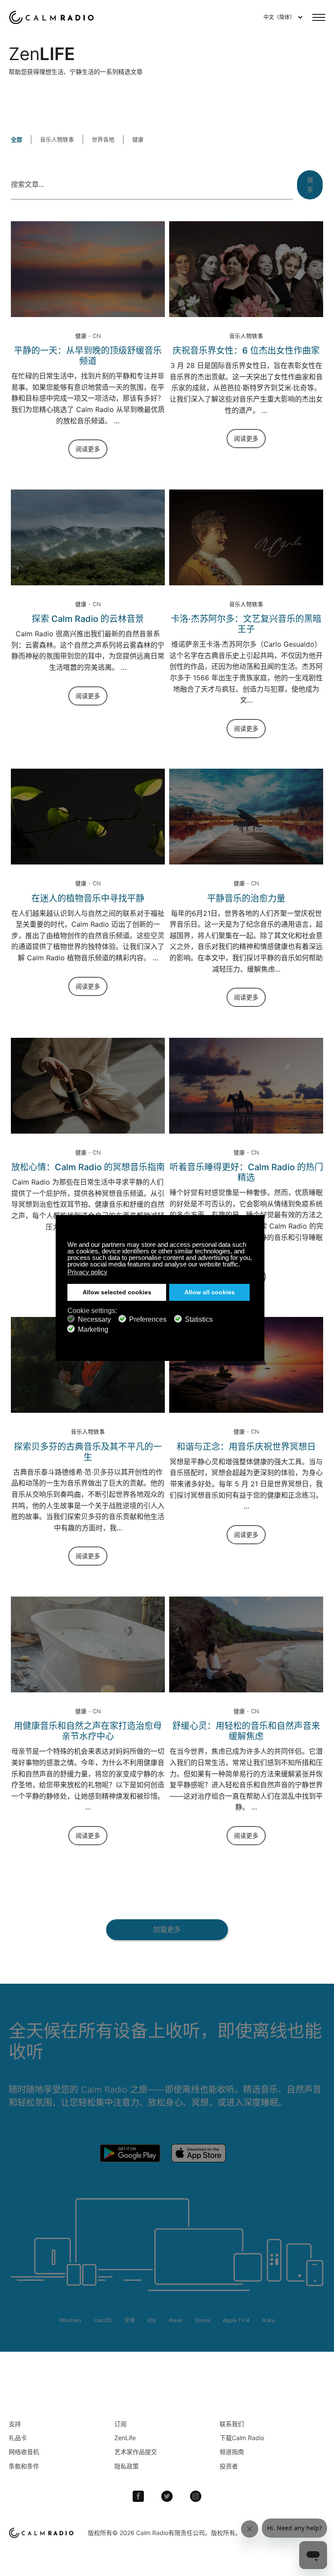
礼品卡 (18, 2438)
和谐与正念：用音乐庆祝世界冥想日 (246, 1447)
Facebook (138, 2496)
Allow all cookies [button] (210, 1292)
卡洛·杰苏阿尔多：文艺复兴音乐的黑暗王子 (246, 624)
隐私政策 (127, 2466)
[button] (242, 1265)
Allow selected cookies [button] (117, 1292)
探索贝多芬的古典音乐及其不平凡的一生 (88, 1452)
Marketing (93, 1329)
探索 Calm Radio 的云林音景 (88, 619)
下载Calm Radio (242, 2438)
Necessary (94, 1319)
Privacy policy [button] (87, 1272)
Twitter (167, 2496)
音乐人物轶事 (57, 139)
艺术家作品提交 (136, 2452)
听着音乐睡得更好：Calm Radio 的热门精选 (246, 1172)
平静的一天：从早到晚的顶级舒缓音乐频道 (88, 356)
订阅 (120, 2424)
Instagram (196, 2496)
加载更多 (167, 1929)
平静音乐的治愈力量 (246, 898)
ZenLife (125, 2438)
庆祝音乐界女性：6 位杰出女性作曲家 (246, 351)
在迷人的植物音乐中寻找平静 (88, 898)
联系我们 (232, 2424)
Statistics (199, 1319)
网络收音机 (24, 2452)
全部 (17, 139)
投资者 (229, 2466)
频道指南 (232, 2452)
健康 (138, 139)
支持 (15, 2424)
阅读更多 (88, 449)
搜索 (310, 184)
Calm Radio (53, 17)
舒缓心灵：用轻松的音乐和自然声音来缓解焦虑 (246, 1731)
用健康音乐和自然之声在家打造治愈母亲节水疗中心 (88, 1731)
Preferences (148, 1319)
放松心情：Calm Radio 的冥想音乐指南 (88, 1167)
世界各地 (103, 139)
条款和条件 (24, 2466)
